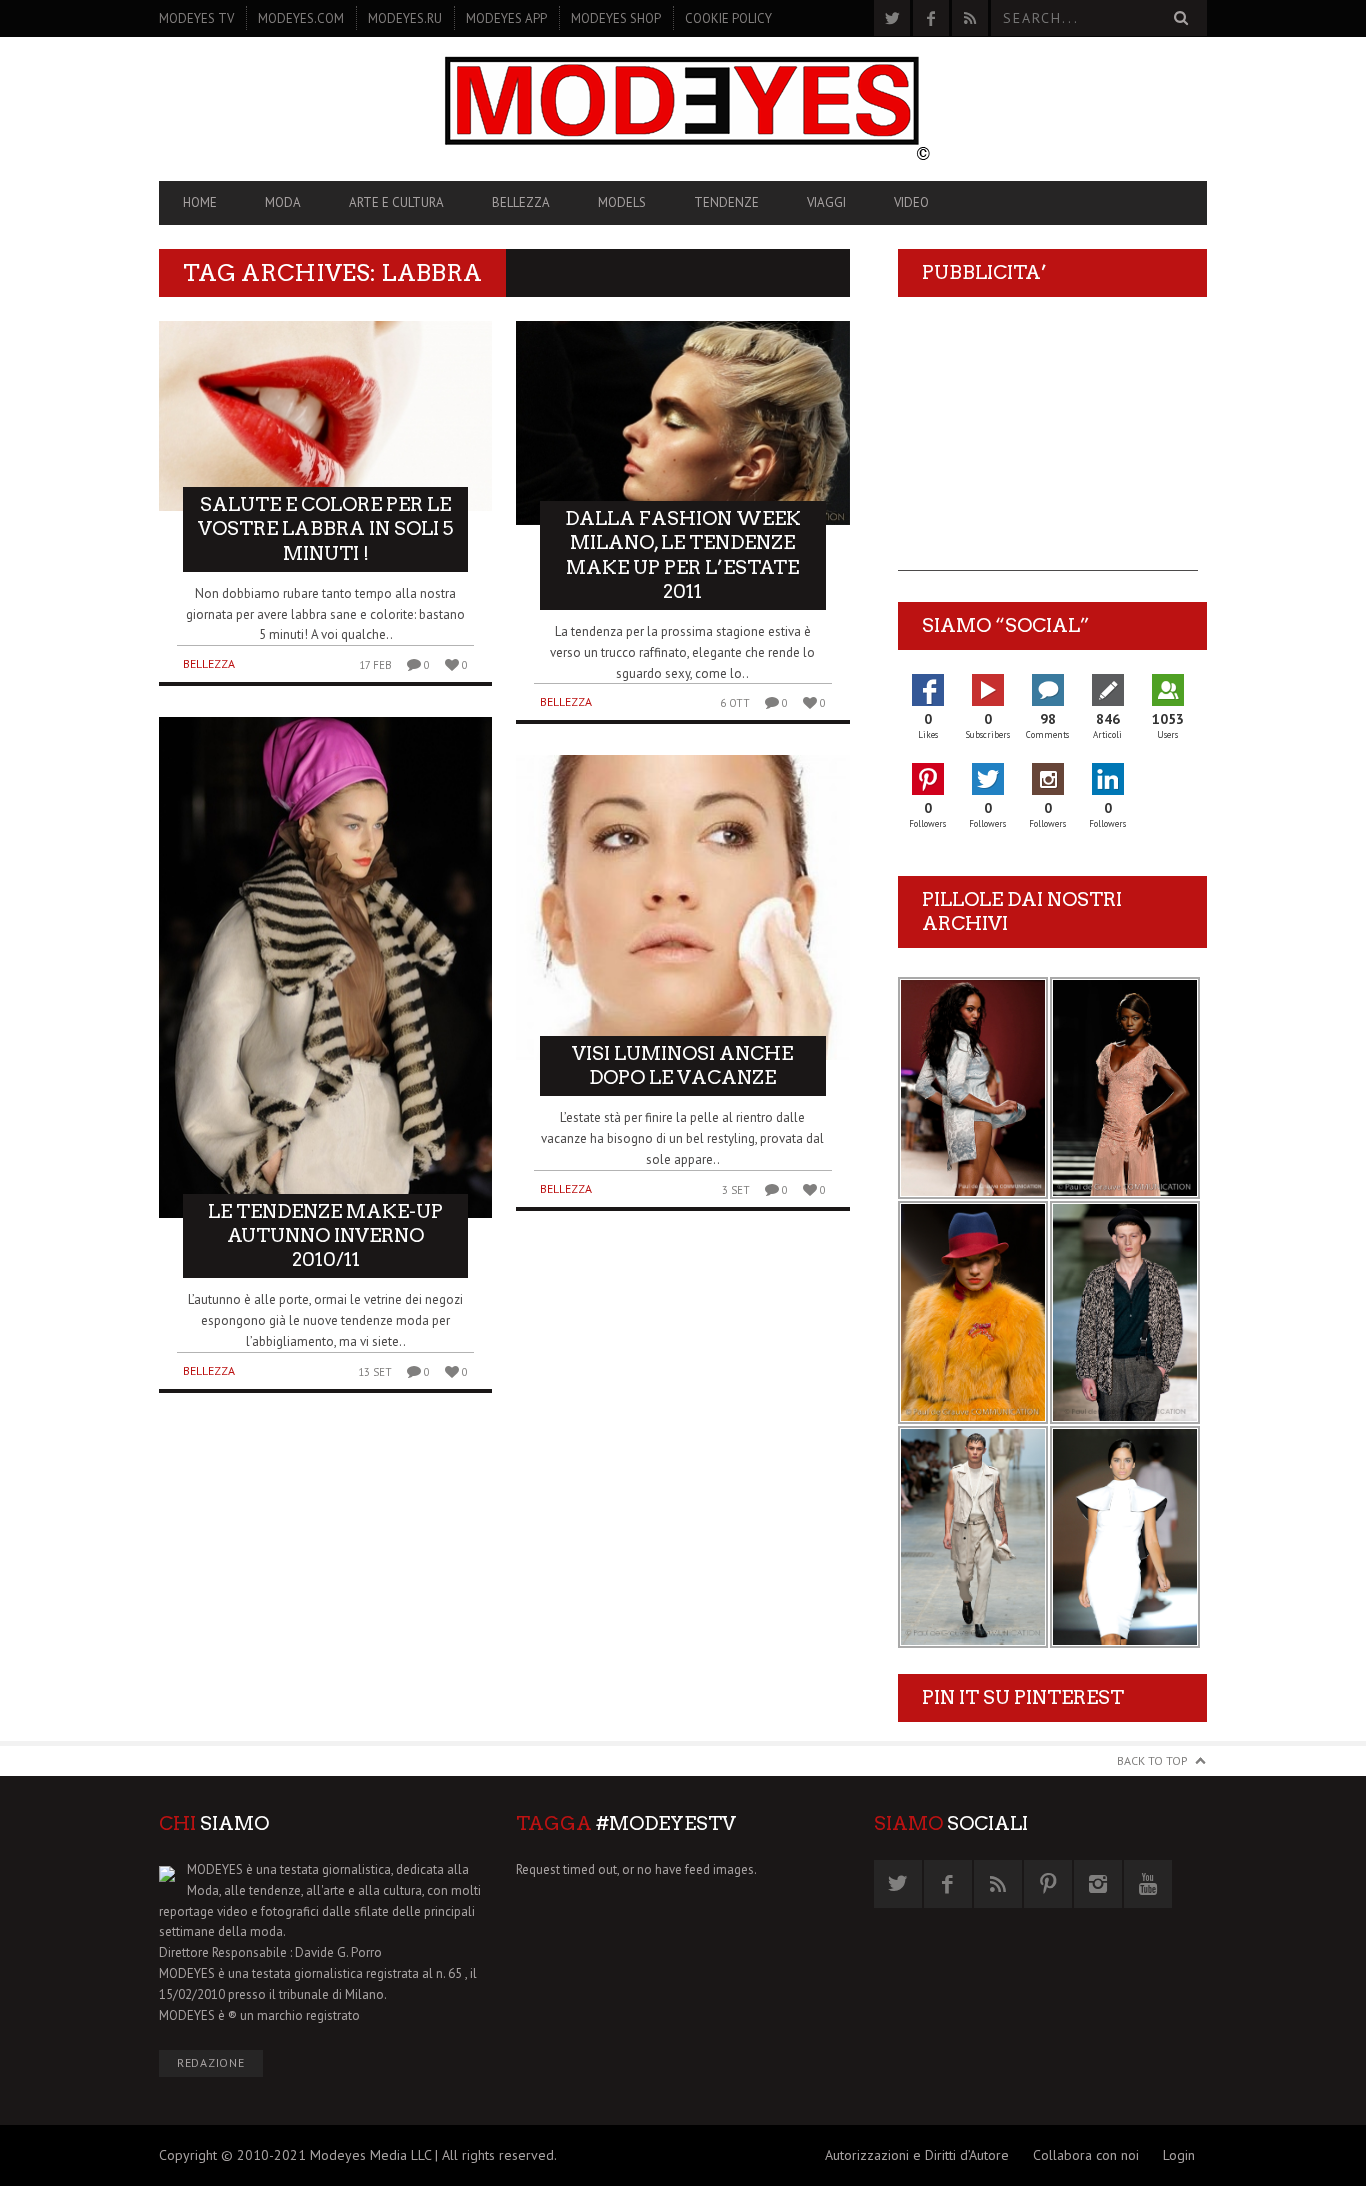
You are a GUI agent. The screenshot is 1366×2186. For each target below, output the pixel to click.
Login (1179, 2155)
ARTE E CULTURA (396, 202)
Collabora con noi (1086, 2155)
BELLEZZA (521, 202)
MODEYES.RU (405, 18)
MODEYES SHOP (616, 18)
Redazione (211, 2062)
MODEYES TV (196, 18)
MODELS (622, 202)
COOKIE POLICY (728, 18)
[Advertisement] (1048, 446)
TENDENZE (726, 202)
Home (200, 202)
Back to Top (1152, 1760)
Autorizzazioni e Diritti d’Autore (917, 2155)
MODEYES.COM (301, 18)
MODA (283, 202)
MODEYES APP (506, 18)
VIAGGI (826, 202)
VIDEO (911, 202)
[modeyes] (683, 108)
